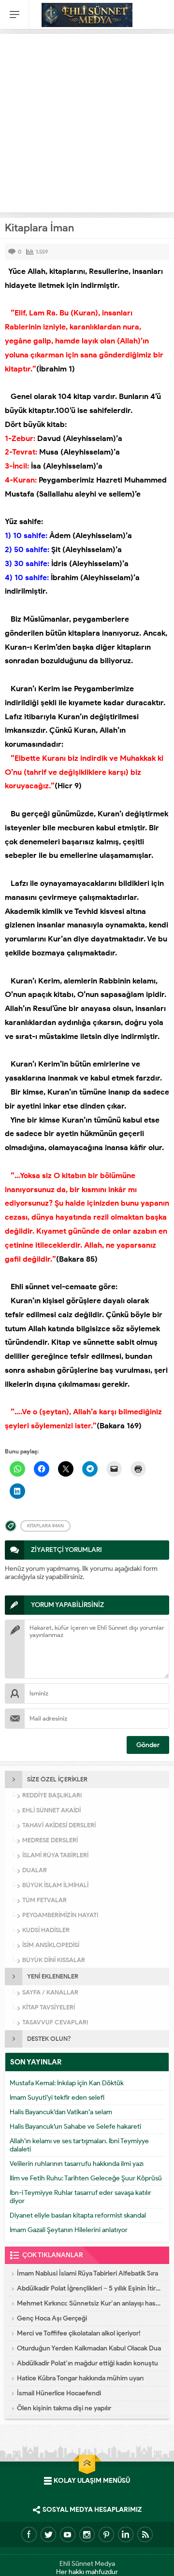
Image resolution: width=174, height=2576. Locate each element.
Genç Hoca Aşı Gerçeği (52, 2318)
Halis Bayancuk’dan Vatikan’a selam (61, 2112)
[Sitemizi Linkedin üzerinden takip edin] (126, 2534)
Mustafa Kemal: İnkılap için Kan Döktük (67, 2083)
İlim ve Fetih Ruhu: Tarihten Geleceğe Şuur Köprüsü (86, 2178)
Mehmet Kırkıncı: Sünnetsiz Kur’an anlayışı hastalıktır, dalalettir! (89, 2303)
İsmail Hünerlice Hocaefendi (59, 2393)
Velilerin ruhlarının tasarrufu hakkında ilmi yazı (77, 2164)
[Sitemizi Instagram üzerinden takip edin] (87, 2534)
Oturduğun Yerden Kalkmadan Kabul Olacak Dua (89, 2348)
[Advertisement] (87, 121)
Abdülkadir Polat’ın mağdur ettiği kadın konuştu (87, 2363)
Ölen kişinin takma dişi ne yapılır (64, 2408)
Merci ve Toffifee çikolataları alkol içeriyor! (79, 2333)
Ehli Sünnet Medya (87, 2564)
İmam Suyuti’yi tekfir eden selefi (57, 2098)
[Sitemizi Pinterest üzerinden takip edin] (106, 2534)
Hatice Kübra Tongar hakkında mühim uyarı (80, 2378)
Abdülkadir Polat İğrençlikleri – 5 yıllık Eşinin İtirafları (89, 2288)
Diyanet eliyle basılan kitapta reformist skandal (78, 2215)
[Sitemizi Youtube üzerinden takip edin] (68, 2534)
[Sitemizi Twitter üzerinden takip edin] (48, 2534)
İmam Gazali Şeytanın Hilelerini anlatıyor (69, 2230)
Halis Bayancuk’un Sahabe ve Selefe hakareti (75, 2127)
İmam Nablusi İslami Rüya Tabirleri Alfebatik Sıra (87, 2273)
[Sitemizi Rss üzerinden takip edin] (145, 2534)
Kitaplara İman (45, 1526)
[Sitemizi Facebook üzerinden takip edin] (29, 2534)
